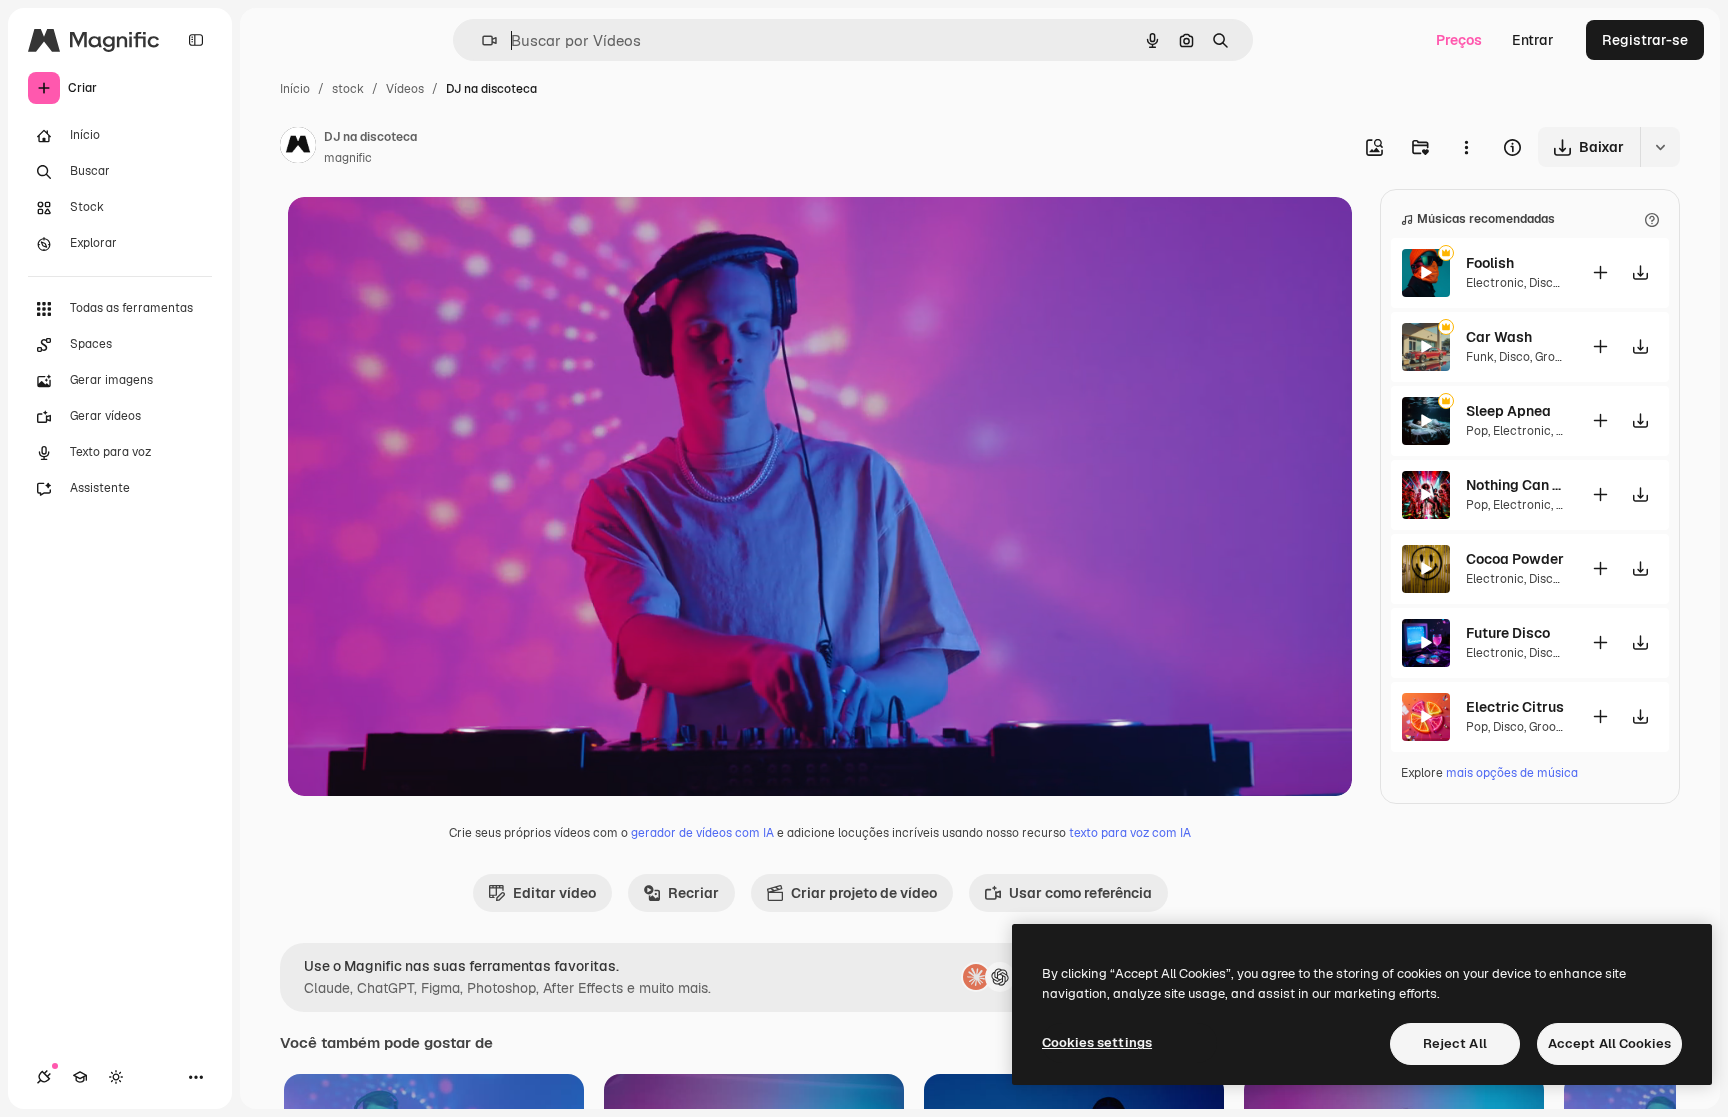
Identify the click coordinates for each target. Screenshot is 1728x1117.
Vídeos (405, 89)
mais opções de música (1512, 773)
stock (348, 89)
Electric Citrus (1515, 707)
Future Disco (1508, 633)
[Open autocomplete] (481, 40)
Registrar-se (1645, 40)
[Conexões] (44, 1077)
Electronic (1495, 283)
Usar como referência (1080, 893)
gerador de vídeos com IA (702, 833)
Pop (1477, 431)
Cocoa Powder (1515, 559)
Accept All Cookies (1609, 1043)
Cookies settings (1097, 1042)
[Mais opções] (1466, 147)
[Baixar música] (1640, 272)
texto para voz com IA (1130, 833)
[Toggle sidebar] (196, 40)
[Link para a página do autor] (298, 148)
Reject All (1455, 1043)
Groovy (1554, 357)
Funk (1480, 357)
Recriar (693, 893)
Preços (1459, 40)
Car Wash (1499, 337)
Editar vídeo (554, 893)
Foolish (1490, 263)
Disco (1544, 283)
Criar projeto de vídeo (864, 893)
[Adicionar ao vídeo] (1600, 272)
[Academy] (80, 1077)
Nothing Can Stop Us (1516, 485)
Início (295, 89)
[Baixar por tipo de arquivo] (1660, 147)
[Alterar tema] (116, 1077)
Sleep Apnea (1508, 411)
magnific (348, 158)
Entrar (1533, 40)
